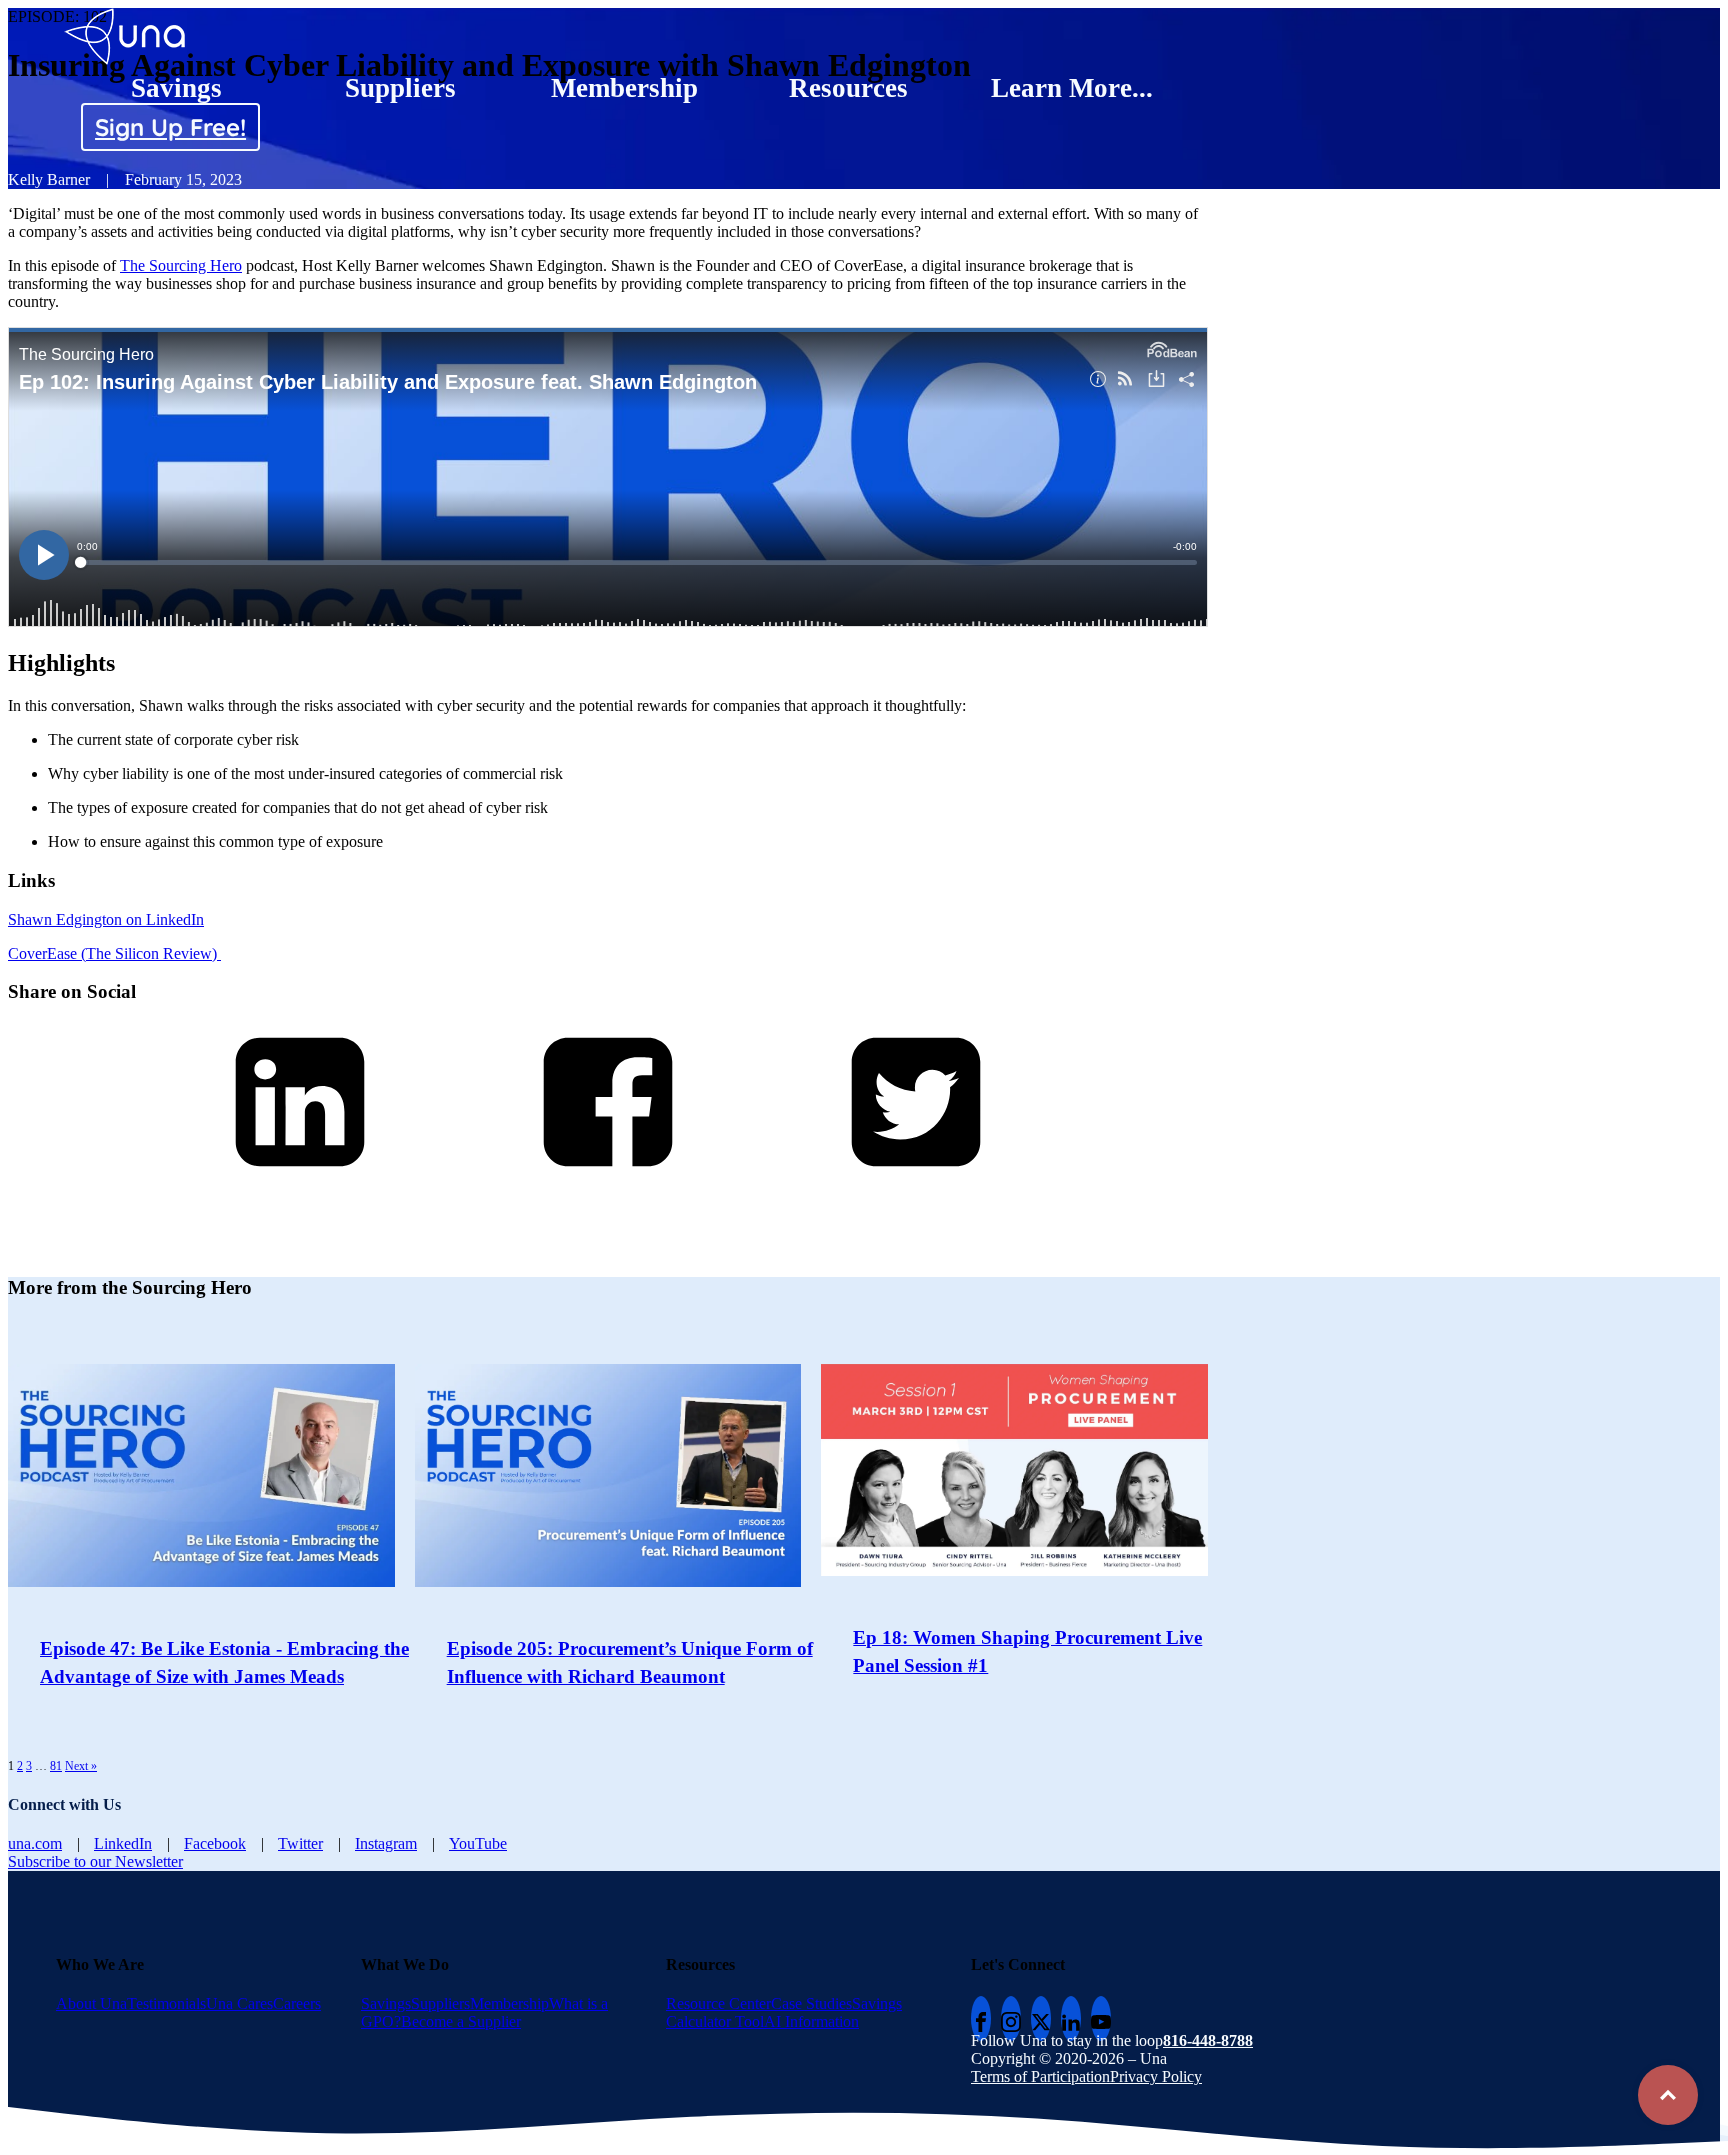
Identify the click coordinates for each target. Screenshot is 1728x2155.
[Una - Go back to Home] (126, 16)
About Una (91, 2003)
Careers (297, 2003)
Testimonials (166, 2003)
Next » (81, 1766)
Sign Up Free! (170, 127)
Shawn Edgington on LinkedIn (106, 919)
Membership (624, 88)
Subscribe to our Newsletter (95, 1861)
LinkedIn (123, 1843)
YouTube (478, 1843)
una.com (35, 1843)
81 (56, 1766)
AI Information (811, 2021)
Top (1668, 2095)
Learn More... (1072, 88)
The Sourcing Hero (181, 265)
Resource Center (718, 2003)
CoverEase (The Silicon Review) (114, 953)
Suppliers (400, 88)
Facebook (215, 1843)
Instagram (386, 1843)
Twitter (300, 1843)
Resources (848, 88)
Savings (176, 88)
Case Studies (811, 2003)
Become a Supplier (461, 2021)
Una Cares (239, 2003)
